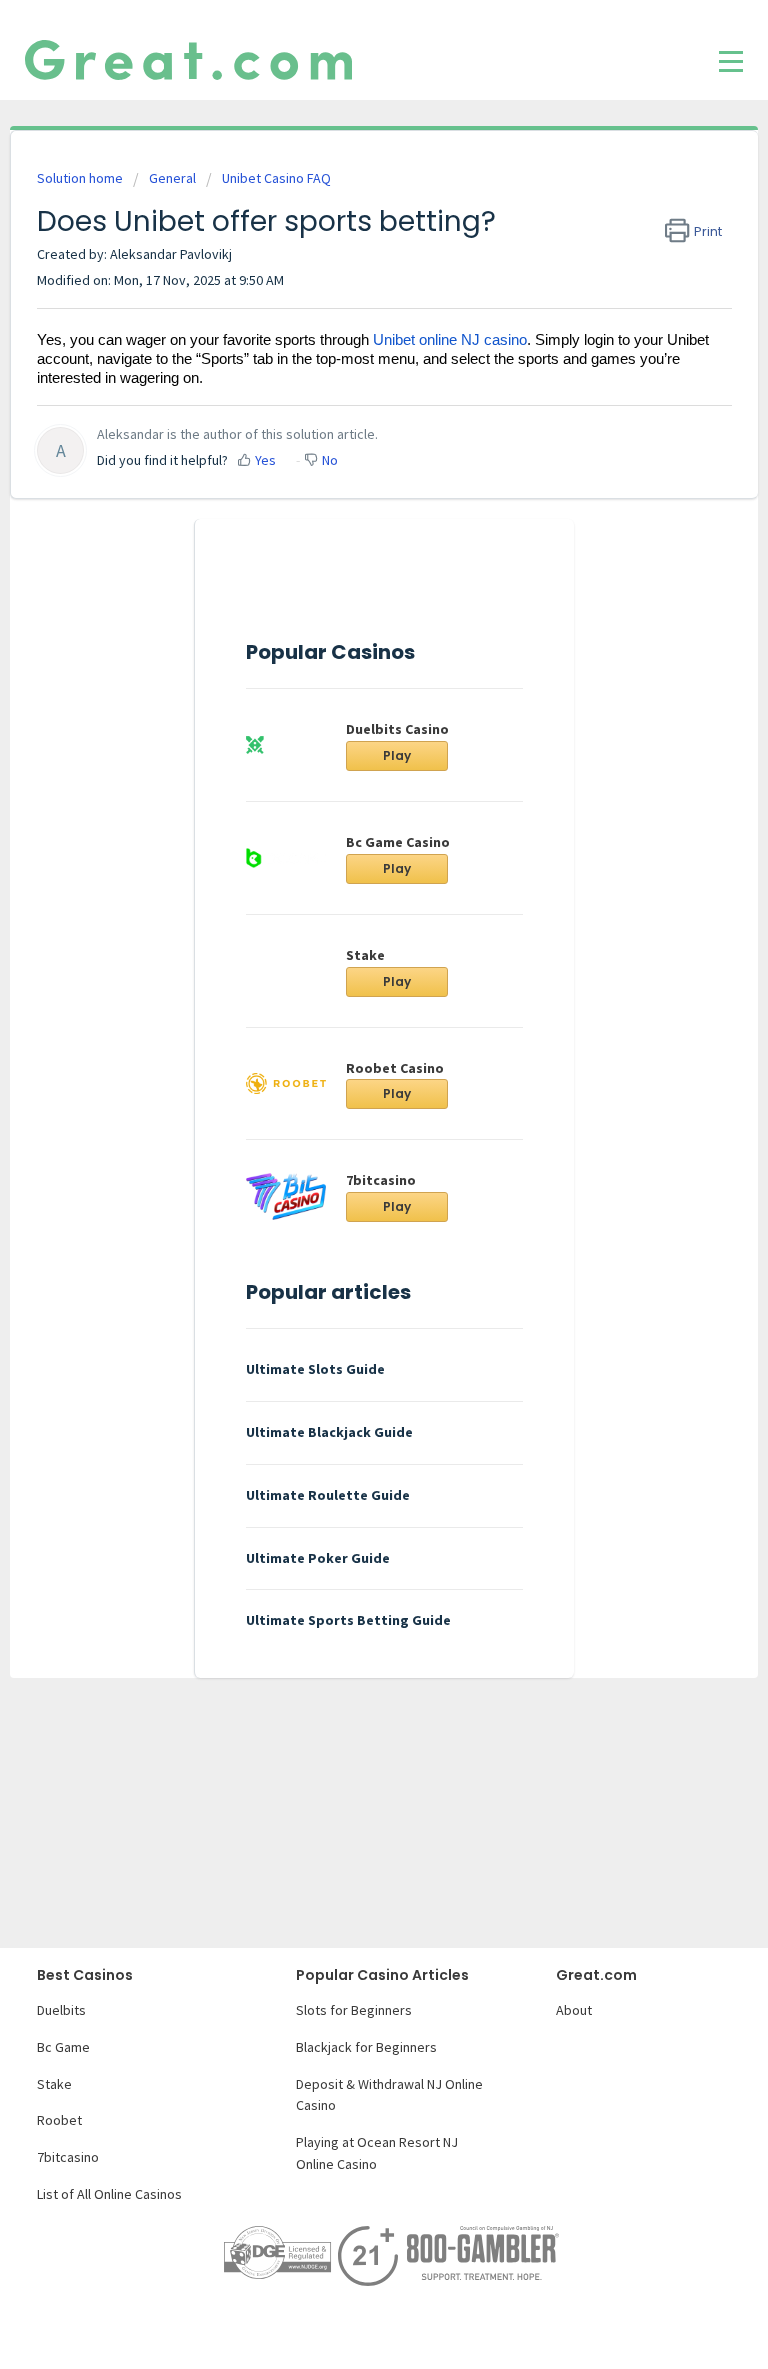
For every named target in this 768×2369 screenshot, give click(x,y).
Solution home (81, 178)
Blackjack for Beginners (366, 2047)
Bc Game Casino (398, 842)
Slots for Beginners (354, 2010)
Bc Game (63, 2047)
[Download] (347, 1197)
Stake (365, 955)
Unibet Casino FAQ (276, 178)
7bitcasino (68, 2157)
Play (397, 755)
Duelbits (61, 2010)
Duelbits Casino (397, 729)
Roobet (59, 2120)
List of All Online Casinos (109, 2194)
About (574, 2010)
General (172, 178)
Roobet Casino (395, 1068)
